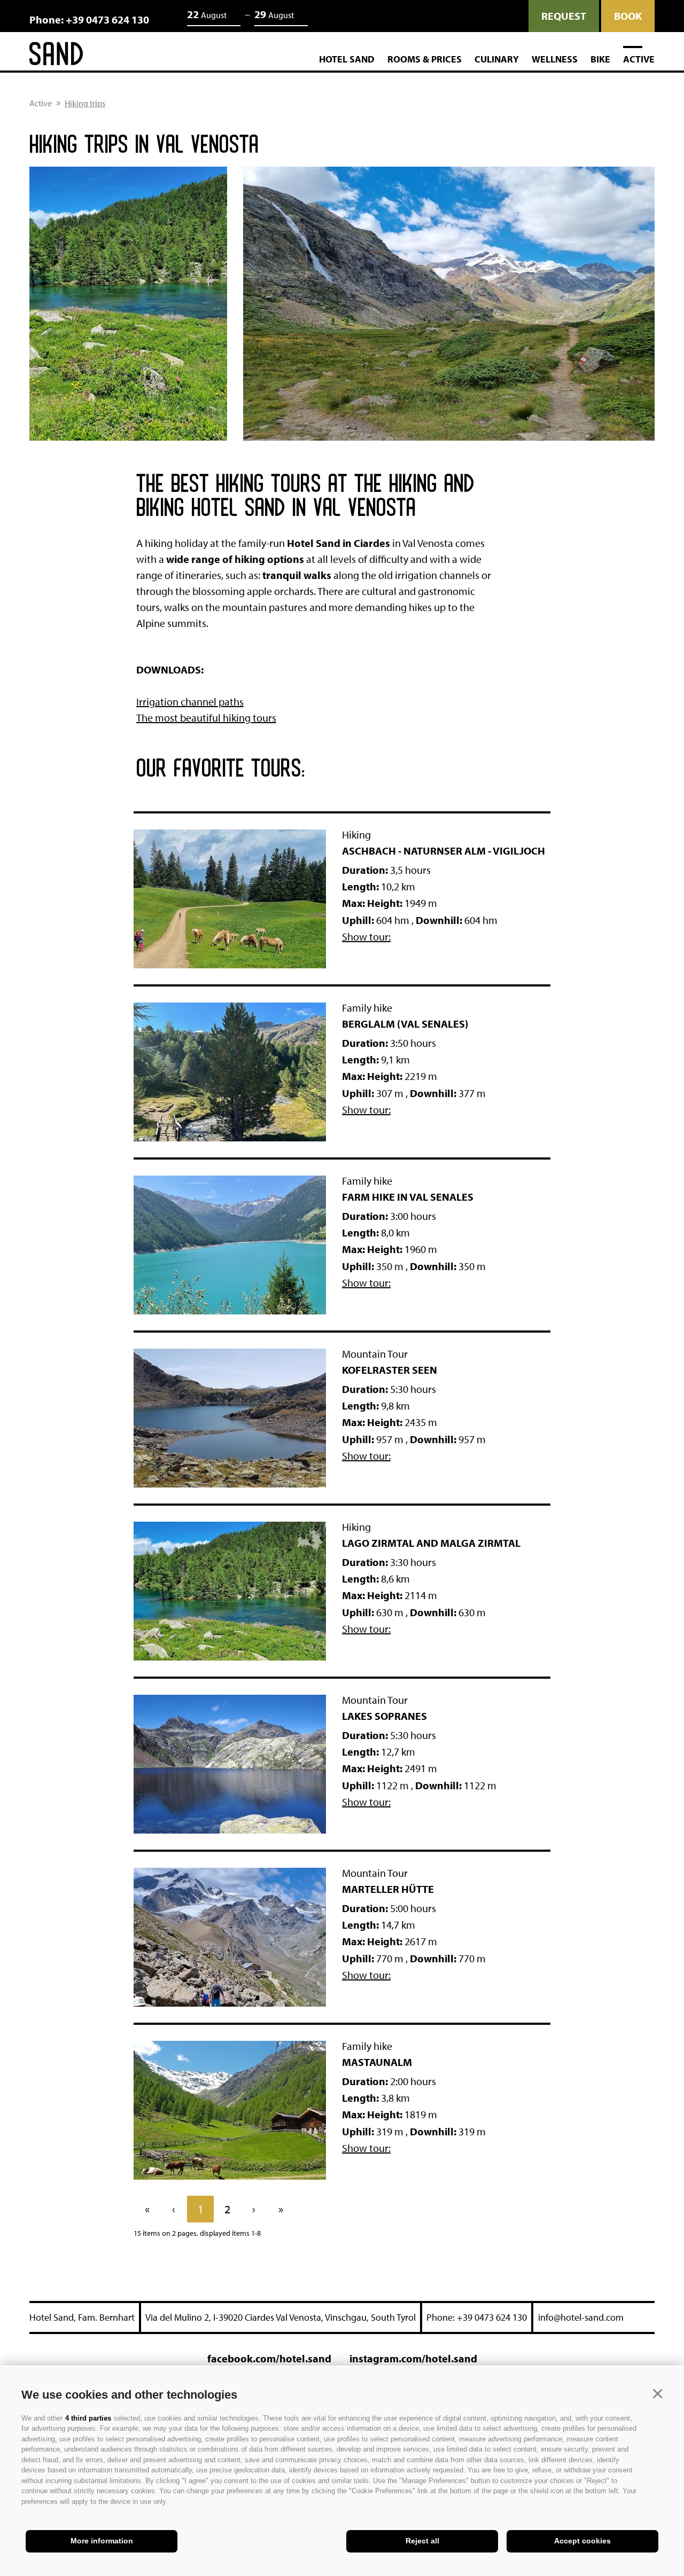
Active (639, 59)
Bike (600, 59)
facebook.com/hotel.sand (269, 2358)
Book (628, 16)
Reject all (422, 2541)
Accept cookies (582, 2541)
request (564, 16)
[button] (657, 2393)
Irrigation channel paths (190, 702)
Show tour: (366, 937)
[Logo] (56, 56)
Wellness (555, 59)
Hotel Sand (347, 59)
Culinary (497, 59)
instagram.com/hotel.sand (413, 2358)
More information (102, 2541)
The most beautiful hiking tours (206, 718)
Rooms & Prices (425, 59)
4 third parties (88, 2418)
